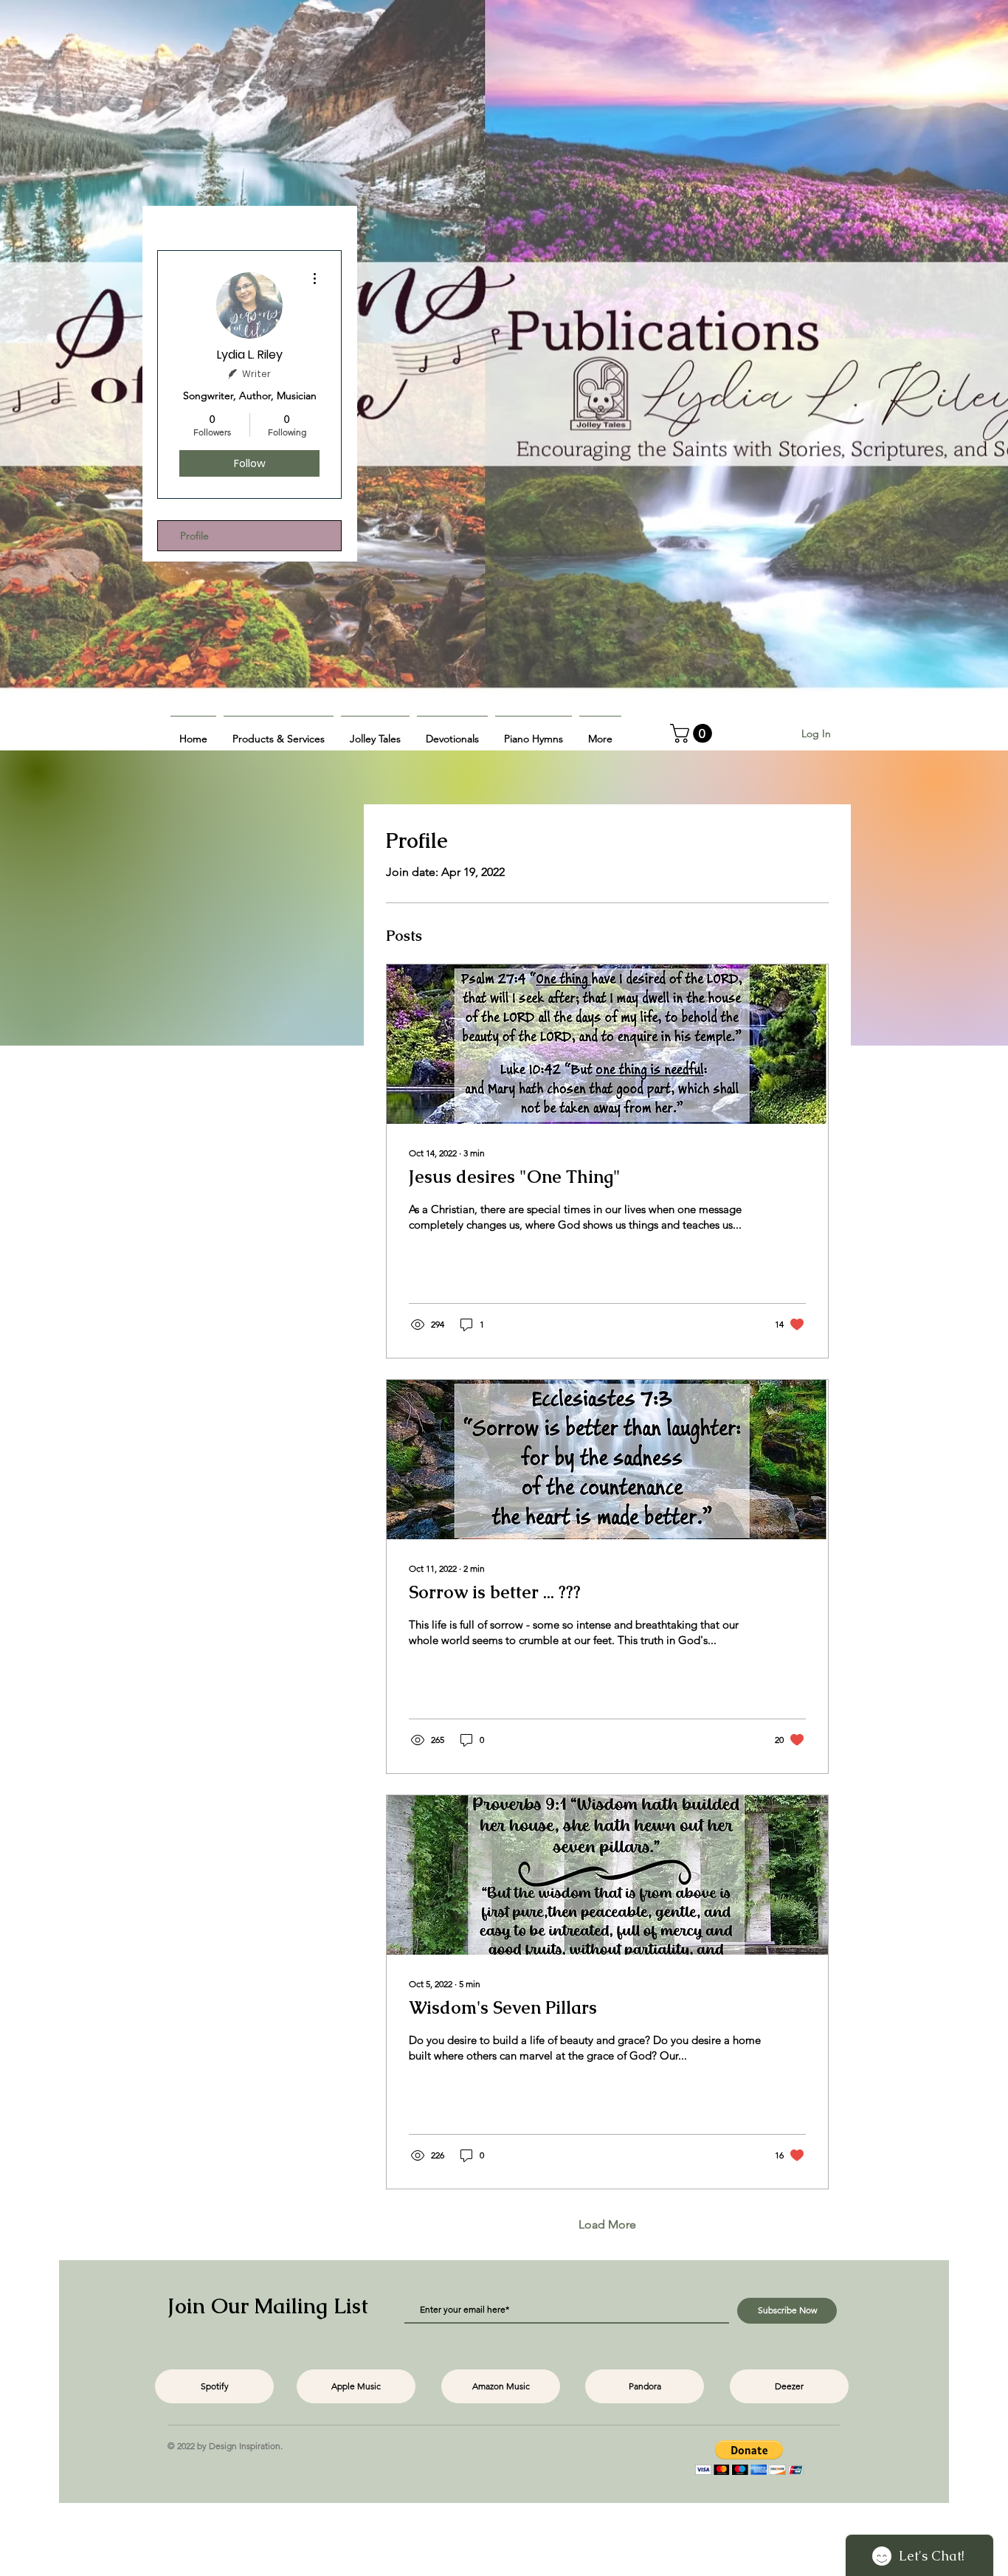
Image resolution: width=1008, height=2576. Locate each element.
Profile (194, 536)
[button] (279, 732)
